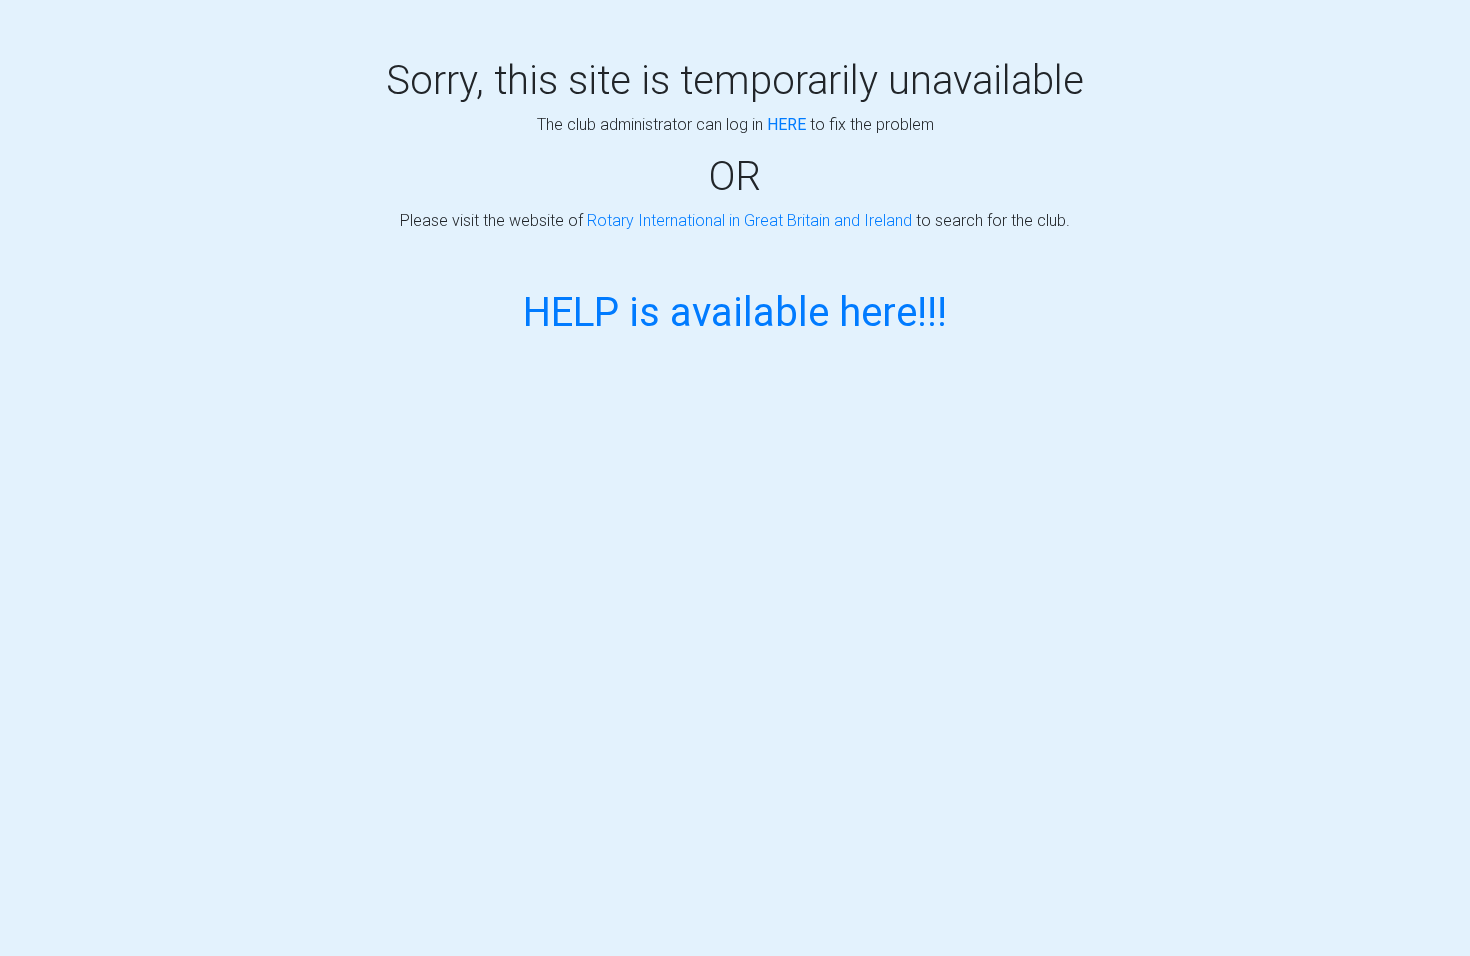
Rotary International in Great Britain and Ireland (749, 220)
